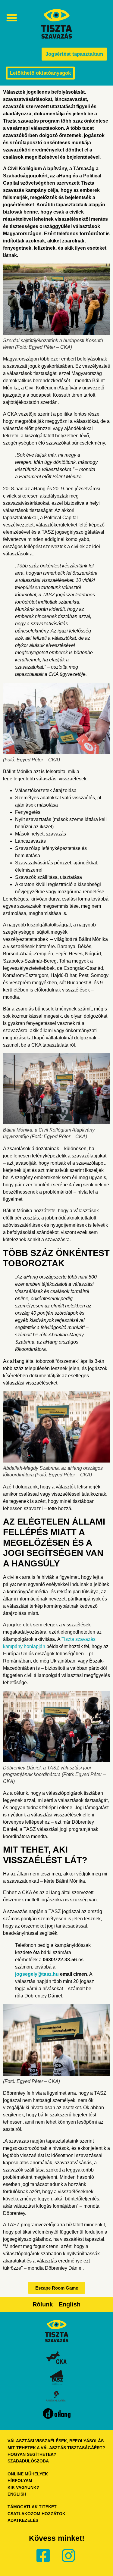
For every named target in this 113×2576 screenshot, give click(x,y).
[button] (12, 18)
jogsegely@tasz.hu (37, 1974)
